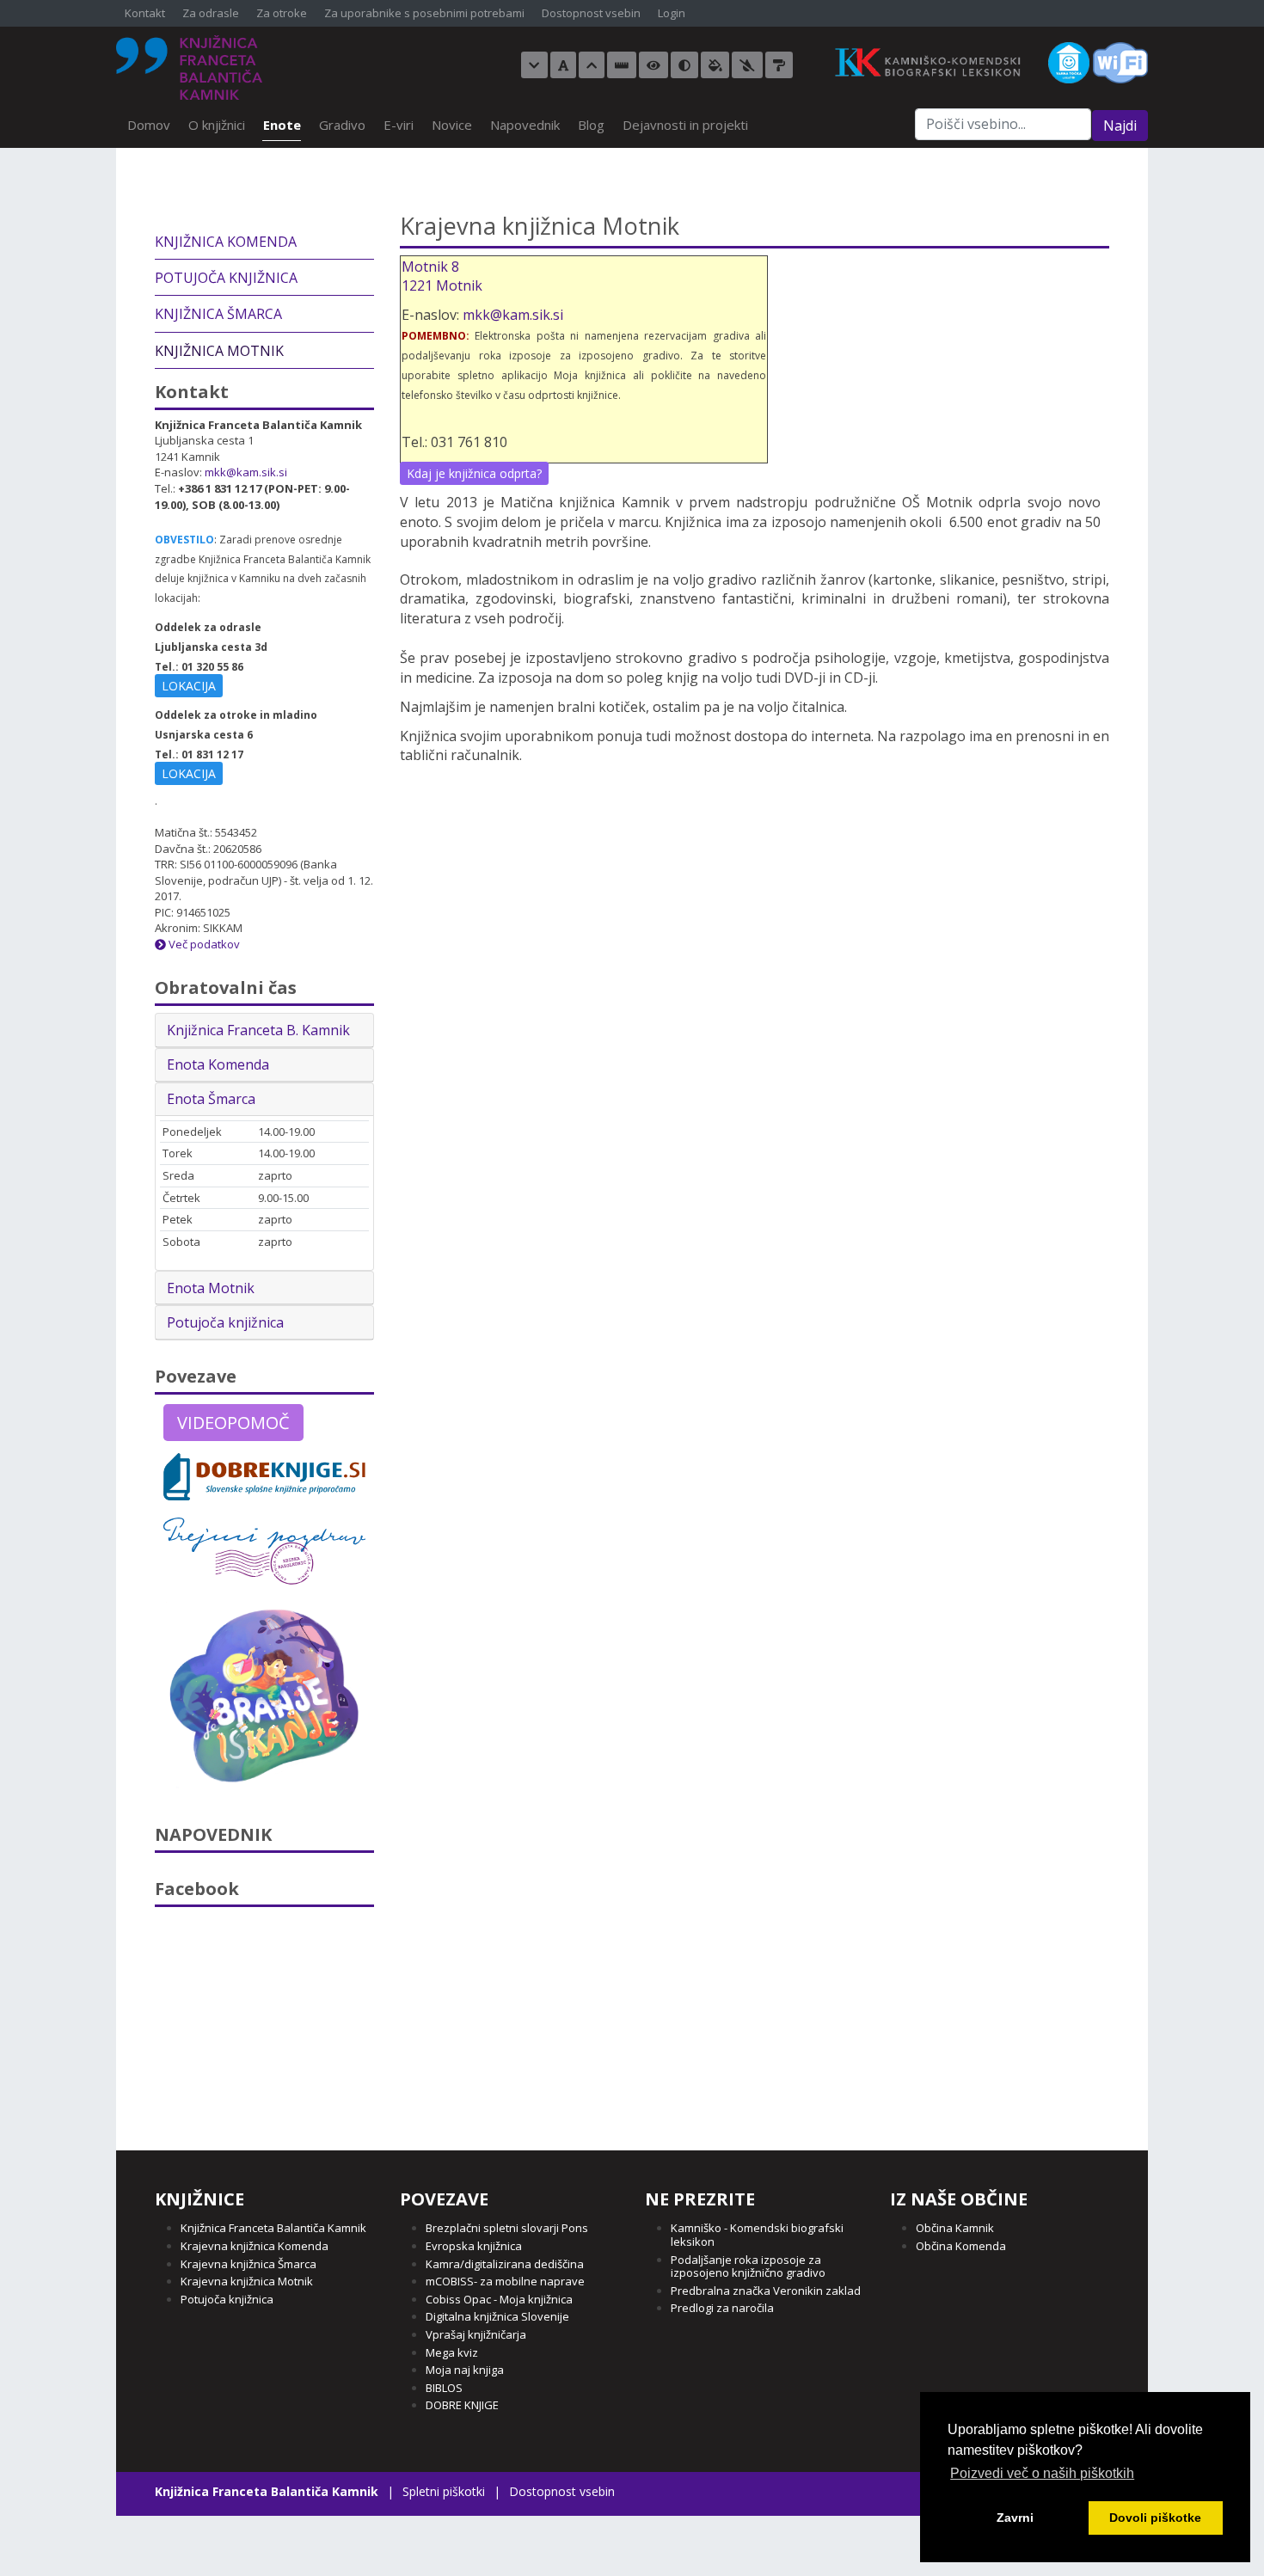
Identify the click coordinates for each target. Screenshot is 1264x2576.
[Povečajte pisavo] (592, 65)
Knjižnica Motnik (219, 351)
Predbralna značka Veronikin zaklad (766, 2291)
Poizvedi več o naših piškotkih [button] (1042, 2473)
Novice (452, 125)
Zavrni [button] (1015, 2518)
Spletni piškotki (444, 2491)
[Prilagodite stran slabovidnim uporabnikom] (653, 65)
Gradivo (342, 125)
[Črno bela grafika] (779, 65)
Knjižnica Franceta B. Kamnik (258, 1030)
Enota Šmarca (211, 1099)
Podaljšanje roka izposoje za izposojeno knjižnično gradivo (748, 2266)
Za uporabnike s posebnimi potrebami (424, 14)
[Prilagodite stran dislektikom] (684, 65)
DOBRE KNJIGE (462, 2405)
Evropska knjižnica (474, 2246)
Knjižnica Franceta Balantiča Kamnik (273, 2228)
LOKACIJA (189, 686)
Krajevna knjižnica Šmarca (249, 2264)
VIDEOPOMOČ (233, 1423)
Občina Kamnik (955, 2228)
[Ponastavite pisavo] (563, 65)
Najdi (1120, 126)
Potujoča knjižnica (225, 1322)
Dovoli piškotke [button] (1155, 2518)
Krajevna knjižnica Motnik (247, 2281)
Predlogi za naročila (722, 2308)
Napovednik (525, 125)
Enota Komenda (218, 1064)
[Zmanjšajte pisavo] (534, 65)
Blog (591, 125)
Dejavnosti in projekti (685, 125)
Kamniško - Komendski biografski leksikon (757, 2235)
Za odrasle (211, 14)
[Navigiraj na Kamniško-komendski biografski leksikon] (936, 61)
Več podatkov (203, 944)
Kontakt (145, 14)
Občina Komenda (961, 2246)
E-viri (399, 125)
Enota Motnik (211, 1288)
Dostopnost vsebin (591, 14)
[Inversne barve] (715, 65)
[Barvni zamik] (747, 65)
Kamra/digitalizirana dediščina (505, 2264)
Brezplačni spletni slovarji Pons (507, 2228)
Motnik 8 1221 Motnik (442, 276)
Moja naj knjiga (465, 2370)
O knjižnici (217, 125)
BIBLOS (444, 2388)
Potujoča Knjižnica (226, 278)
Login (672, 14)
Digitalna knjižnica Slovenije (497, 2316)
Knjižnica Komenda (226, 242)
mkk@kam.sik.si (513, 315)
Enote (282, 125)
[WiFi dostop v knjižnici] (1120, 61)
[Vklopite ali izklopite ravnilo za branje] (622, 65)
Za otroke (282, 14)
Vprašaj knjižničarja (476, 2334)
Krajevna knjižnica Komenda (255, 2246)
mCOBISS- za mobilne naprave (505, 2281)
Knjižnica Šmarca (218, 314)
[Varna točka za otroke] (1069, 61)
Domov (149, 125)
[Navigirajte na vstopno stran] (189, 67)
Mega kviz (452, 2352)
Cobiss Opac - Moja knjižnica (499, 2299)
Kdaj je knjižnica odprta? (474, 473)
